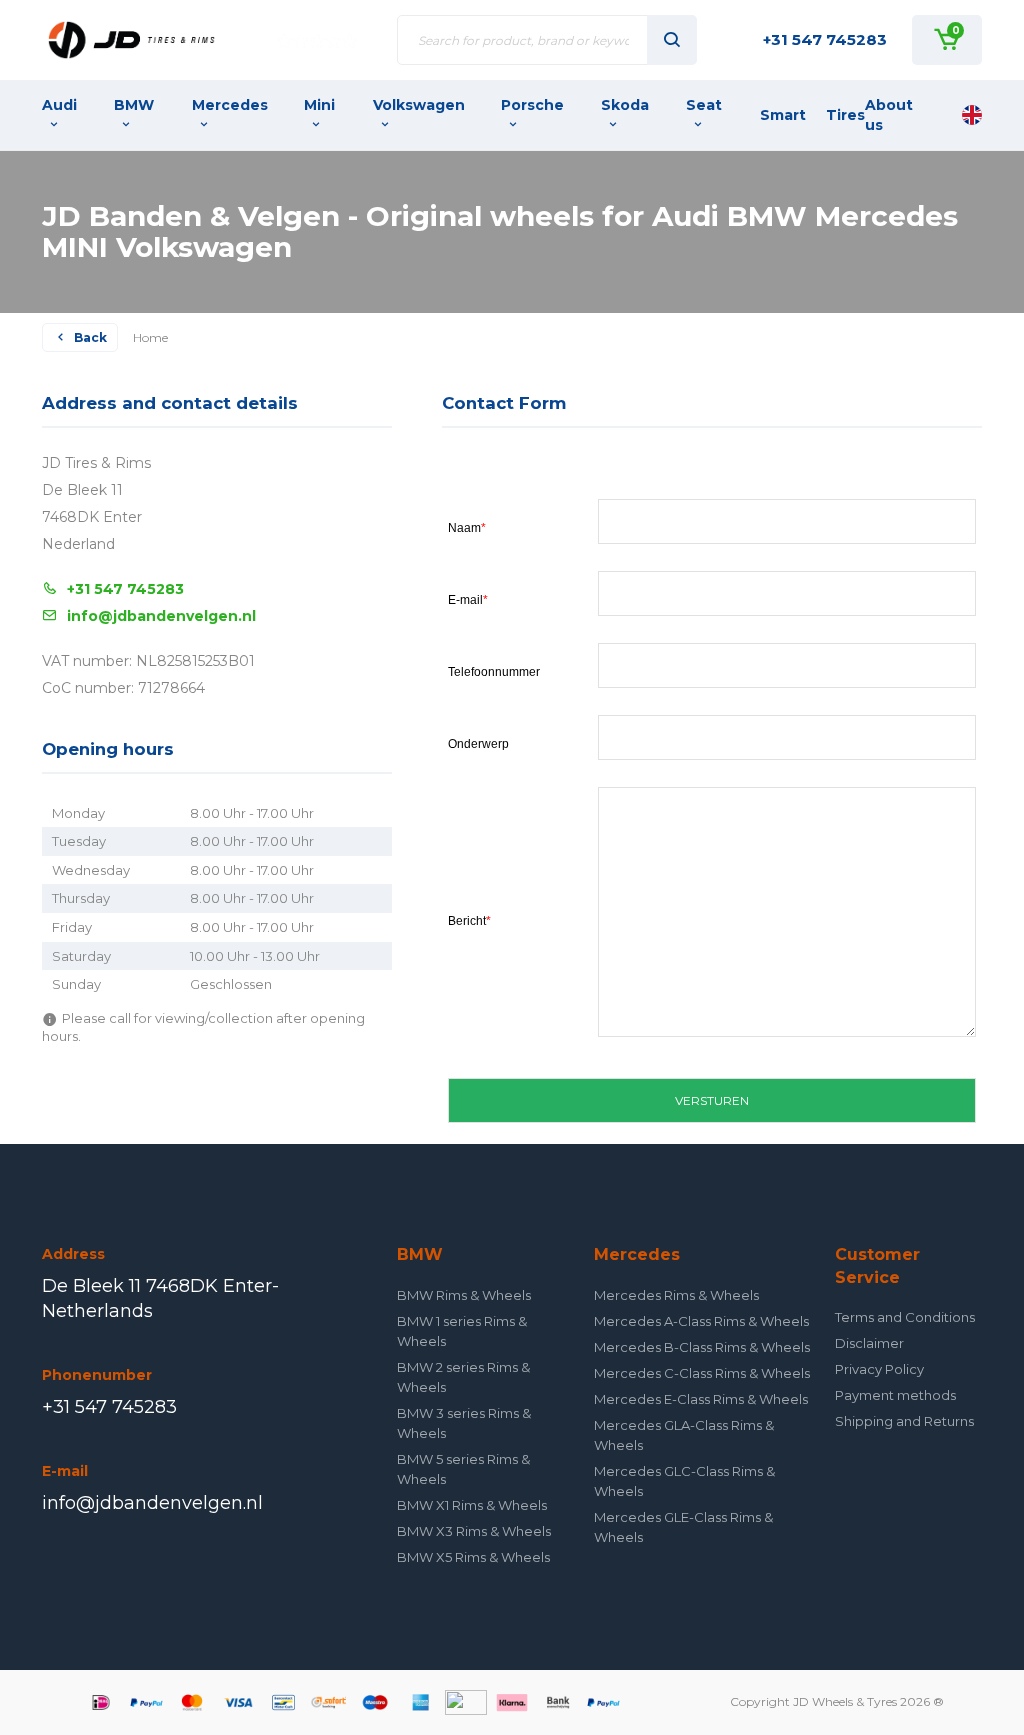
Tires (845, 115)
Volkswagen (419, 105)
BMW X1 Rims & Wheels (472, 1505)
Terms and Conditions (905, 1317)
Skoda (625, 105)
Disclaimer (869, 1343)
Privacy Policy (879, 1369)
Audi (59, 105)
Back (90, 337)
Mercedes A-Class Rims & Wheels (701, 1321)
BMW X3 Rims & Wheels (474, 1531)
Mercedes (230, 105)
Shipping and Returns (904, 1421)
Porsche (532, 105)
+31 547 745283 (825, 39)
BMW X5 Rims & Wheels (473, 1557)
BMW (134, 105)
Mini (319, 105)
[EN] (972, 115)
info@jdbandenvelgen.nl (161, 616)
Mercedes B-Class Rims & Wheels (702, 1347)
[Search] (672, 40)
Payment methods (895, 1395)
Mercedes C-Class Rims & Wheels (702, 1373)
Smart (783, 115)
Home (150, 337)
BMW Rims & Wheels (464, 1295)
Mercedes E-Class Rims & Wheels (701, 1399)
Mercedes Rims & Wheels (676, 1295)
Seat (704, 105)
